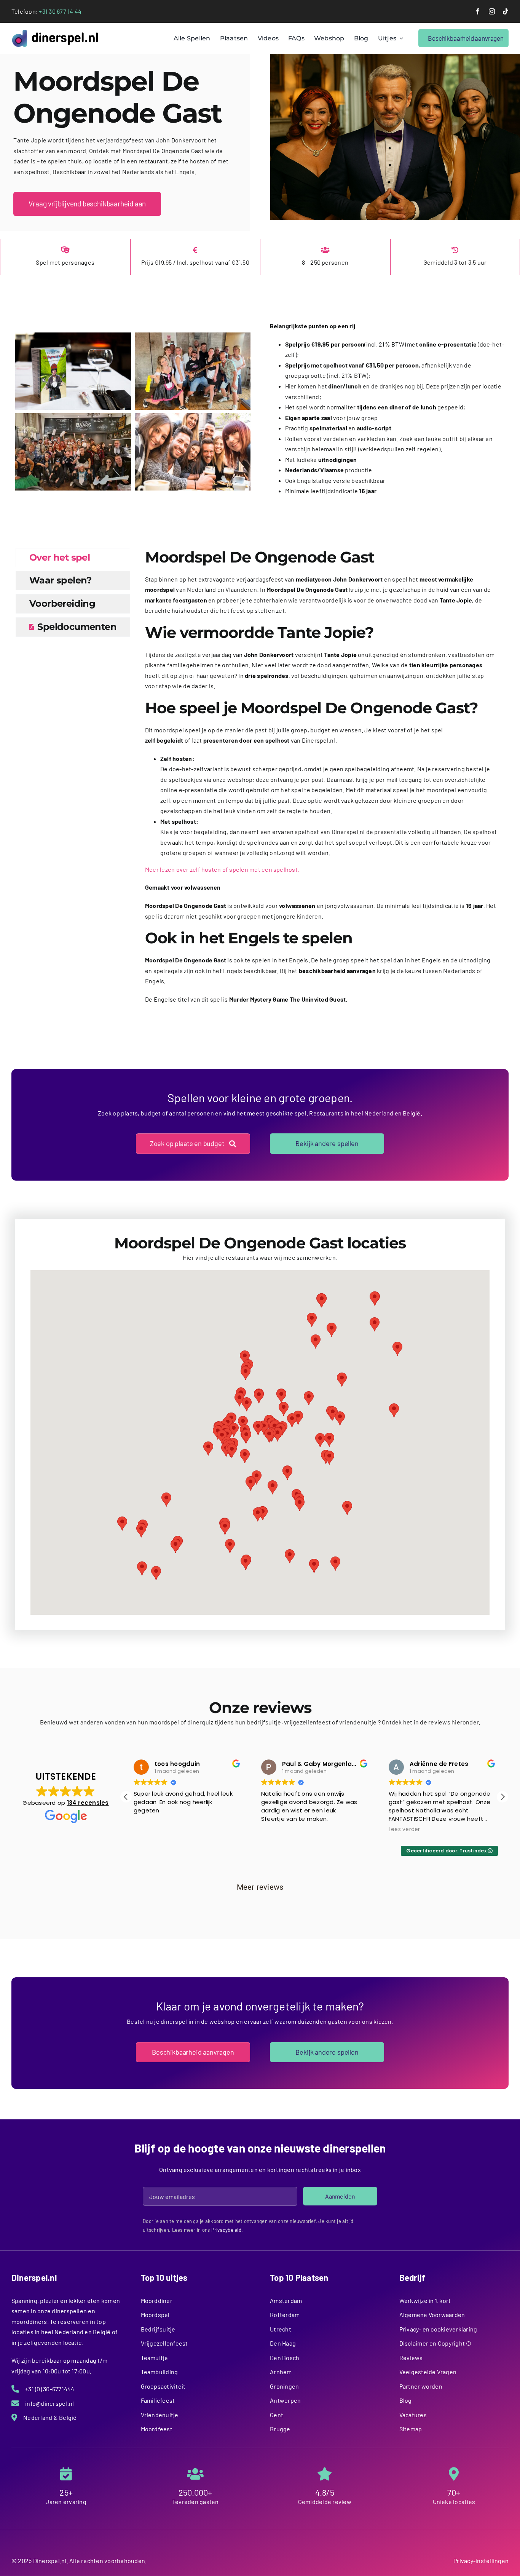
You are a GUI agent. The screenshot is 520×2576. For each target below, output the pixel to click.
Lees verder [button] (277, 1830)
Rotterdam (285, 2315)
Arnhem (281, 2372)
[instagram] (492, 11)
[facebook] (478, 11)
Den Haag (283, 2343)
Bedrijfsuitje (158, 2329)
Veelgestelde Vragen (428, 2372)
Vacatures (413, 2415)
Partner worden (421, 2386)
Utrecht (281, 2329)
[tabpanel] (321, 780)
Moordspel (155, 2315)
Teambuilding (160, 2372)
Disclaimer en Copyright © (435, 2343)
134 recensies (88, 1803)
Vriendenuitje (160, 2415)
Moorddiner (157, 2300)
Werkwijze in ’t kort (425, 2300)
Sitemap (411, 2429)
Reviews (411, 2358)
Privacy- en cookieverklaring (438, 2329)
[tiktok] (506, 11)
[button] (246, 1436)
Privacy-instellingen (481, 2561)
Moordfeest (157, 2429)
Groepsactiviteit (163, 2386)
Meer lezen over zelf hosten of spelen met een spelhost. (222, 869)
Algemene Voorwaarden (432, 2315)
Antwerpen (285, 2400)
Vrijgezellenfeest (164, 2343)
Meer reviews (260, 1887)
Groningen (284, 2386)
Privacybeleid (226, 2230)
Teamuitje (155, 2358)
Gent (277, 2415)
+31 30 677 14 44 (60, 11)
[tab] (73, 558)
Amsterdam (286, 2300)
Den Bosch (285, 2358)
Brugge (280, 2429)
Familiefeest (158, 2400)
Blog (406, 2400)
